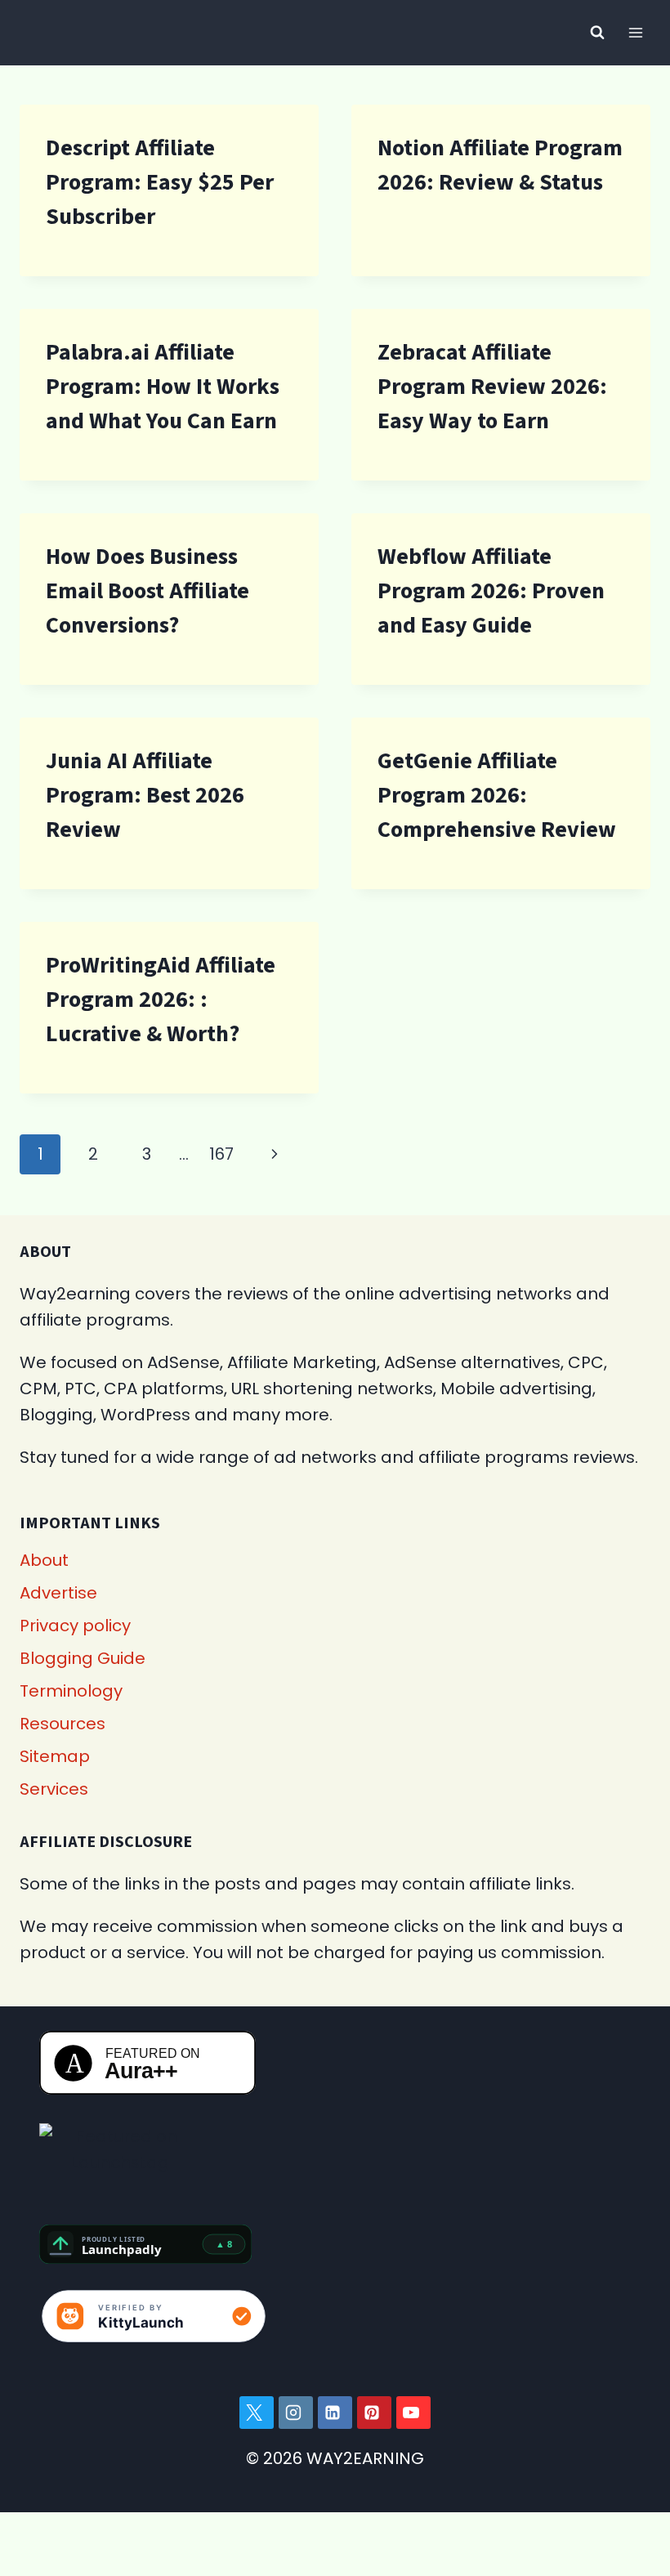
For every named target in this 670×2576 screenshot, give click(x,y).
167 (221, 1154)
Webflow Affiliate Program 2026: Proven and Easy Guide (491, 591)
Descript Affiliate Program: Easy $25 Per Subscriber (160, 182)
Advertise (58, 1593)
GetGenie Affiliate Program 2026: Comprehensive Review (497, 795)
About (44, 1560)
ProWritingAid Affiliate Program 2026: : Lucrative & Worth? (161, 1000)
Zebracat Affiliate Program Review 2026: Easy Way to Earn (492, 387)
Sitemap (55, 1756)
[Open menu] (635, 32)
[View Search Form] (597, 33)
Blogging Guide (83, 1658)
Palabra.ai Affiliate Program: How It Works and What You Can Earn (163, 387)
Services (54, 1789)
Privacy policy (75, 1626)
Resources (63, 1724)
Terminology (71, 1691)
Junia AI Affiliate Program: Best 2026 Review (145, 795)
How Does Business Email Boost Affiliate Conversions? (147, 591)
